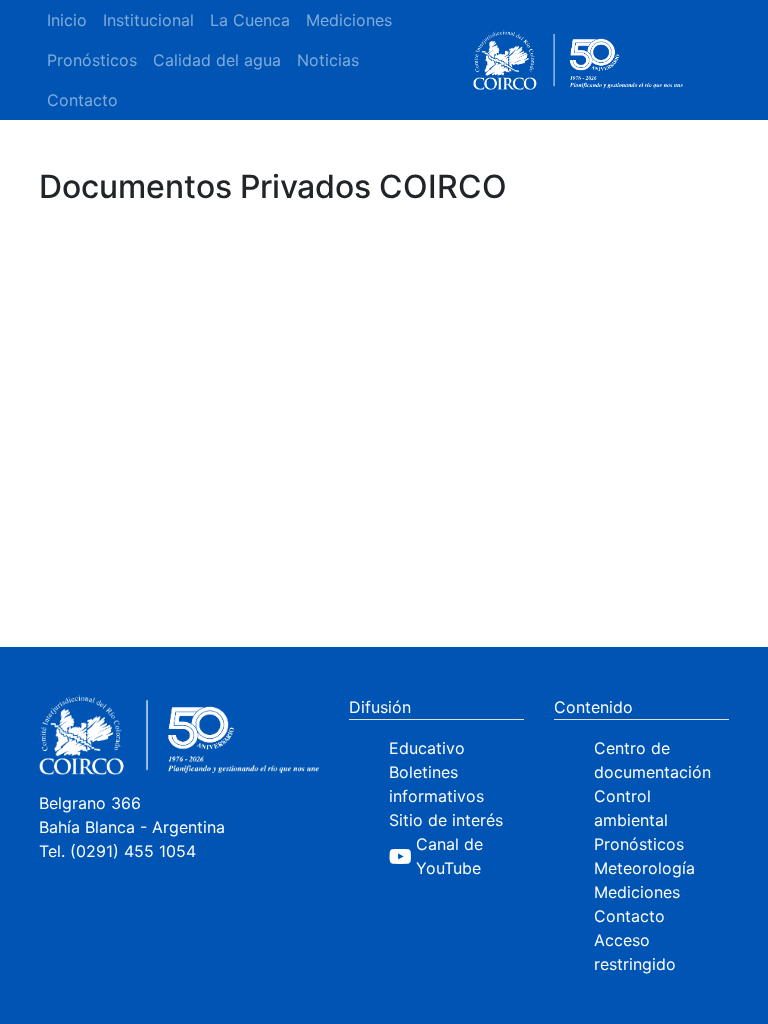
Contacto (82, 100)
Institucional (148, 20)
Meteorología (644, 868)
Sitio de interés (446, 820)
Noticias (328, 60)
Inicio (67, 20)
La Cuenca (250, 20)
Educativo (427, 748)
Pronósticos (92, 60)
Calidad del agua (217, 60)
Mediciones (349, 20)
